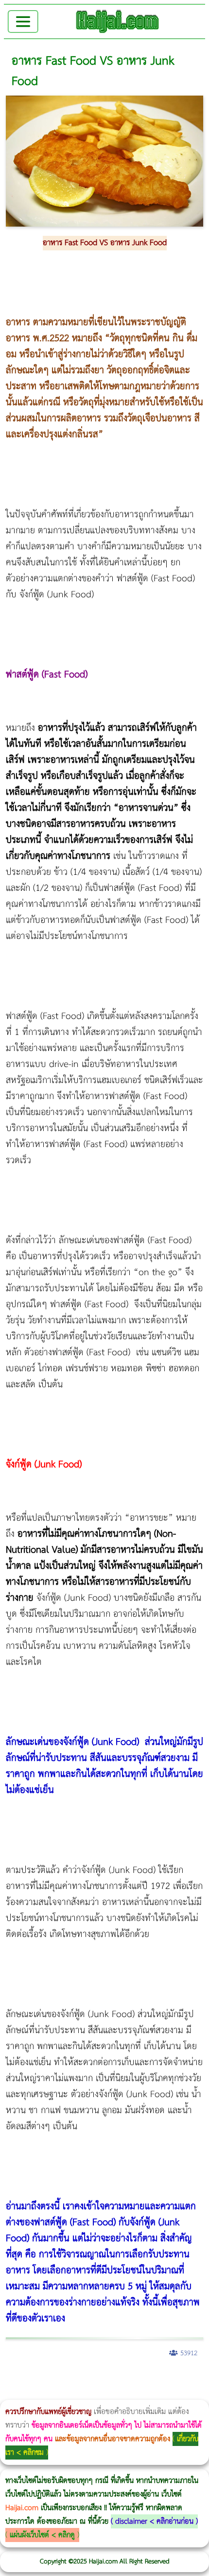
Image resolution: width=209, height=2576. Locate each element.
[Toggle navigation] (23, 22)
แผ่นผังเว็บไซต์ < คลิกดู (42, 2535)
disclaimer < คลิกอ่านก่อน (154, 2521)
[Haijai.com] (118, 21)
